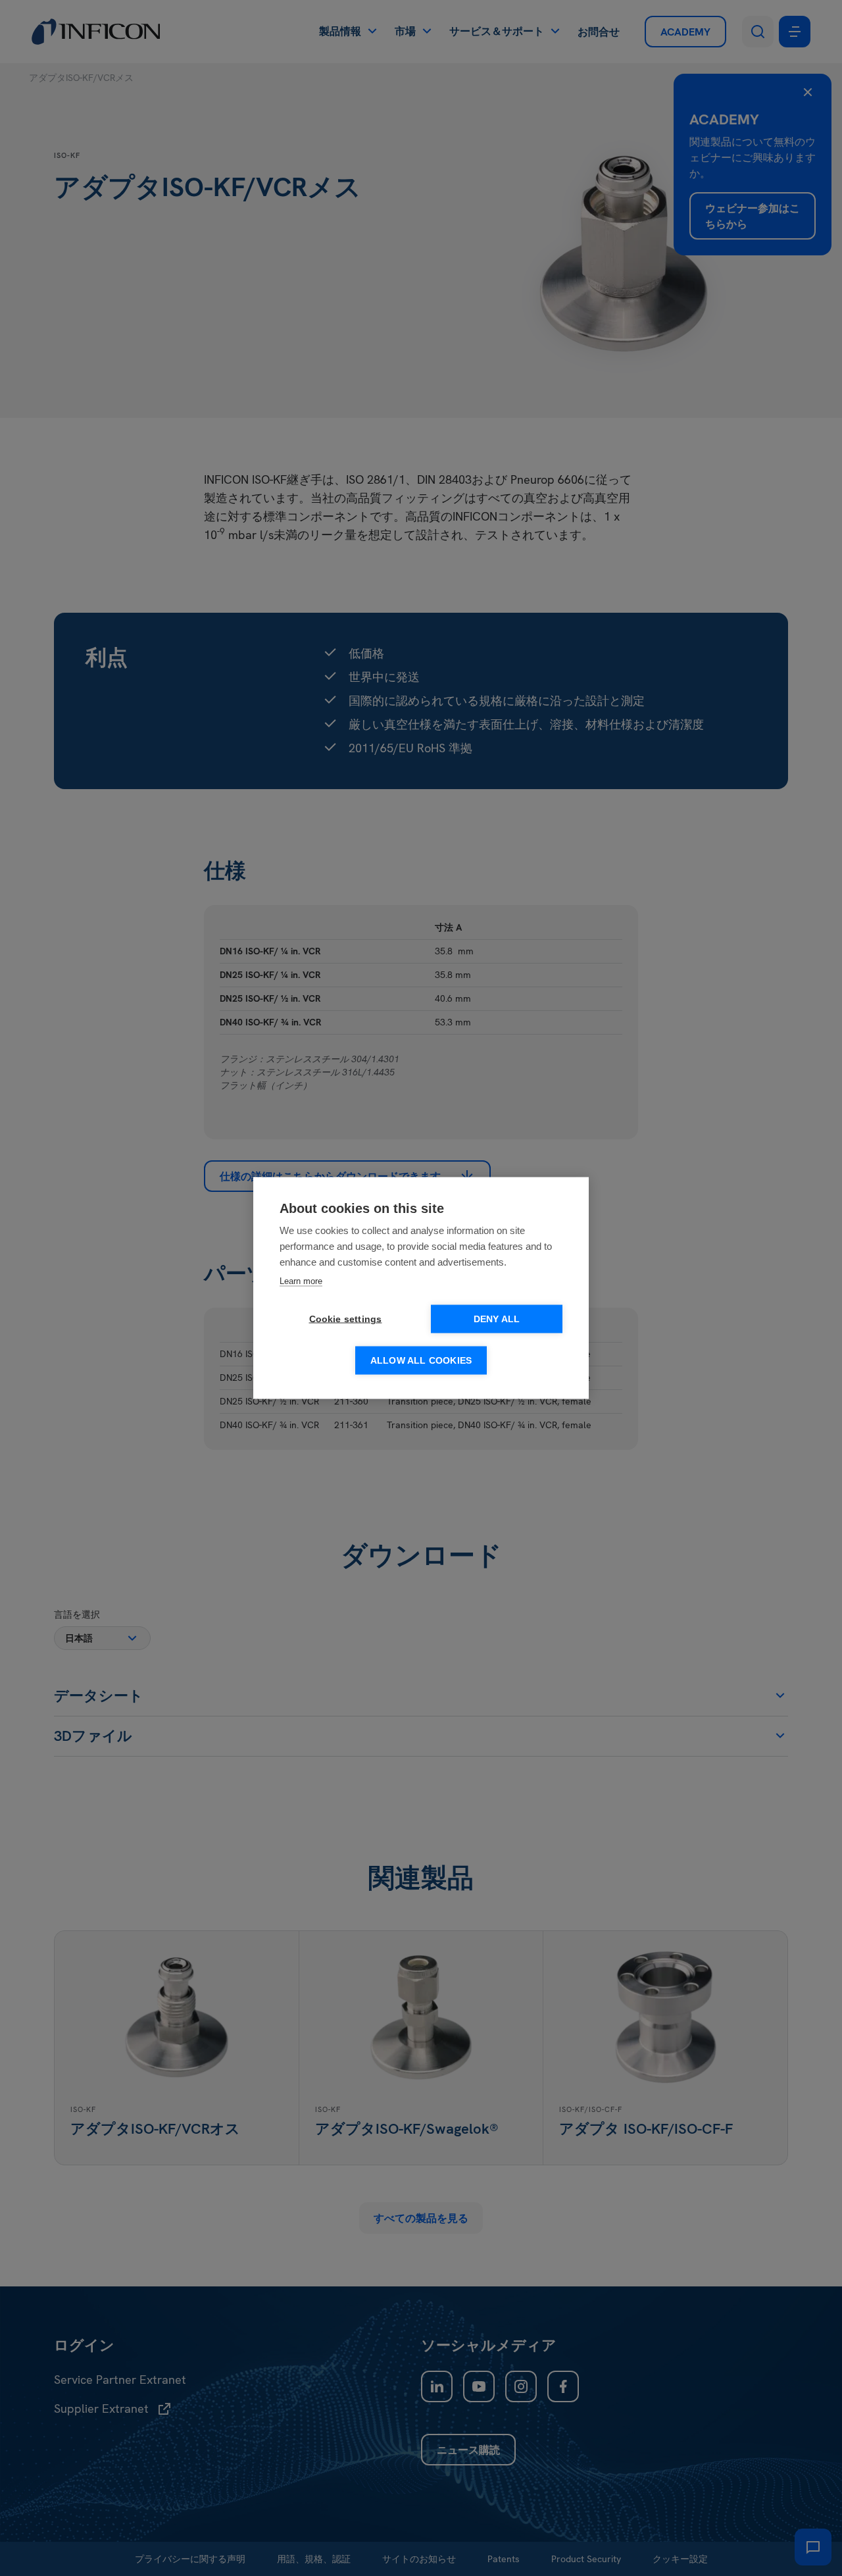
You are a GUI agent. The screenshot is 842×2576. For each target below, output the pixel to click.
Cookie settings (346, 1319)
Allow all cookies (421, 1361)
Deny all (497, 1319)
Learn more (301, 1281)
